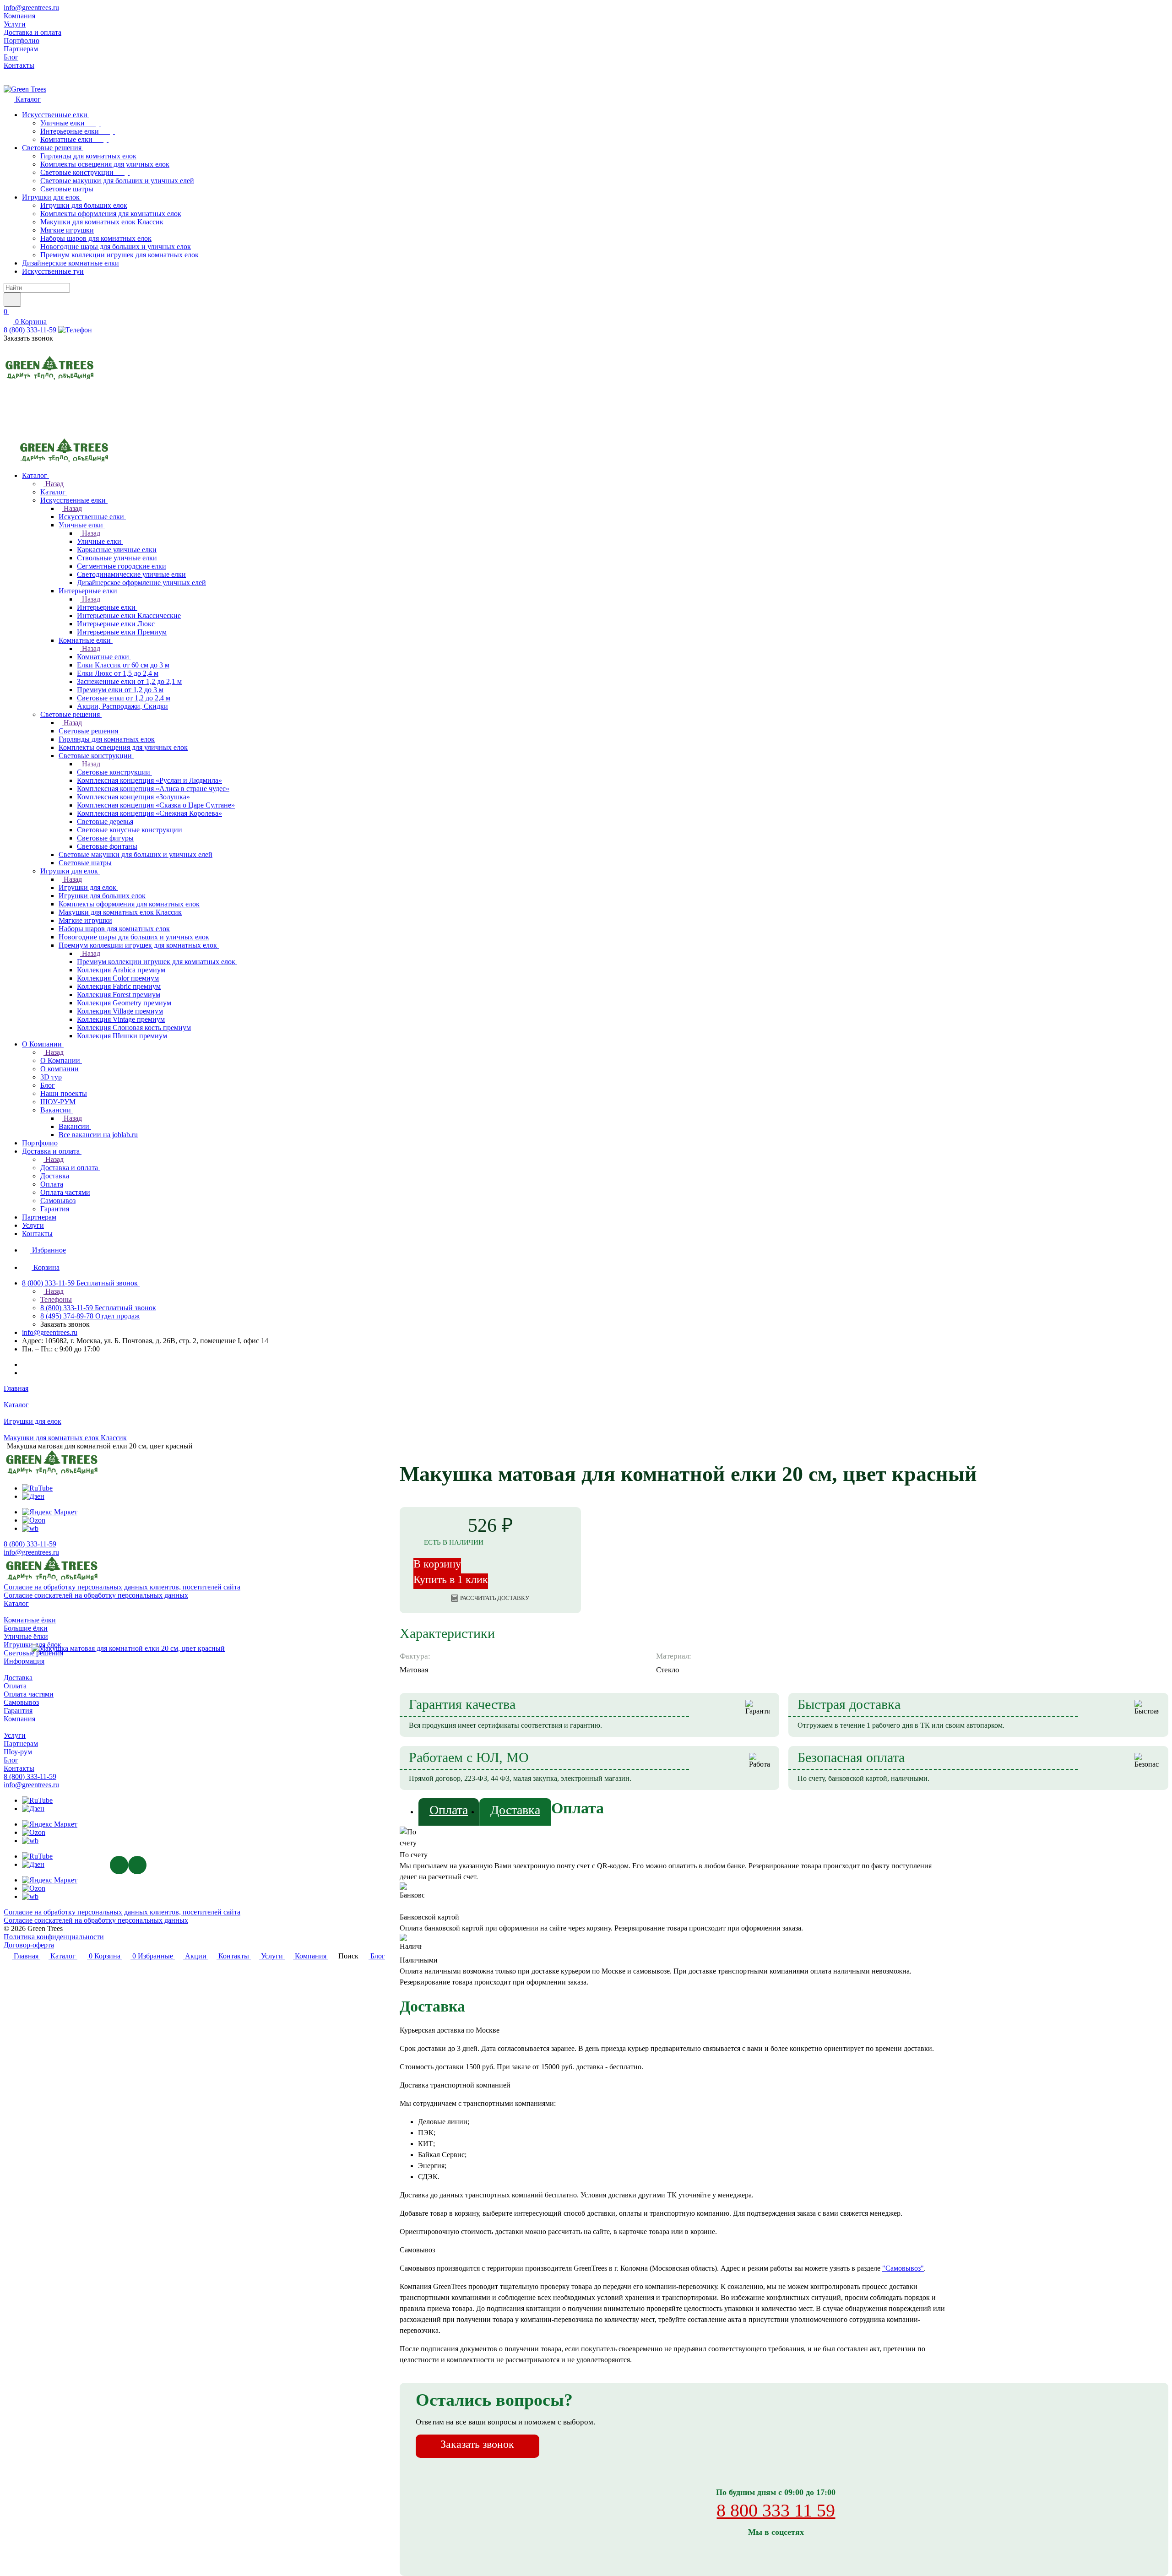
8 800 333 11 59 (776, 2510)
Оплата (449, 1810)
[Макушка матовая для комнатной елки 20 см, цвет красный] (128, 1649)
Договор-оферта (29, 1945)
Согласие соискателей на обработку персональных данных (96, 1920)
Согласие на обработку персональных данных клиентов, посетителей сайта (122, 1912)
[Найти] (12, 300)
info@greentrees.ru (31, 8)
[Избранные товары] (9, 413)
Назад (54, 484)
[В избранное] (1019, 1455)
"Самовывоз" (903, 2268)
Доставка (515, 1810)
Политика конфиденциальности (54, 1937)
